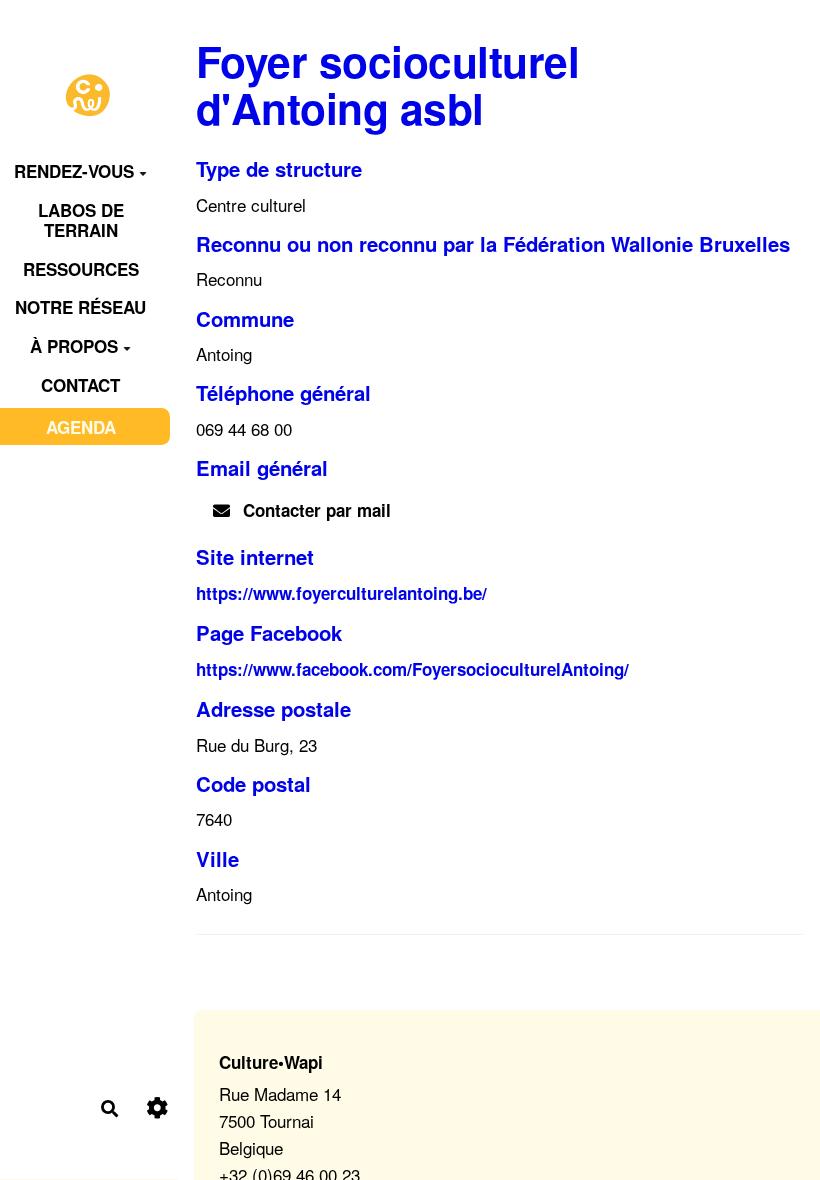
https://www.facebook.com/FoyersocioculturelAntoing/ (412, 669)
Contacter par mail (314, 510)
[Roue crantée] (157, 1108)
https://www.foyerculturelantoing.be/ (341, 593)
